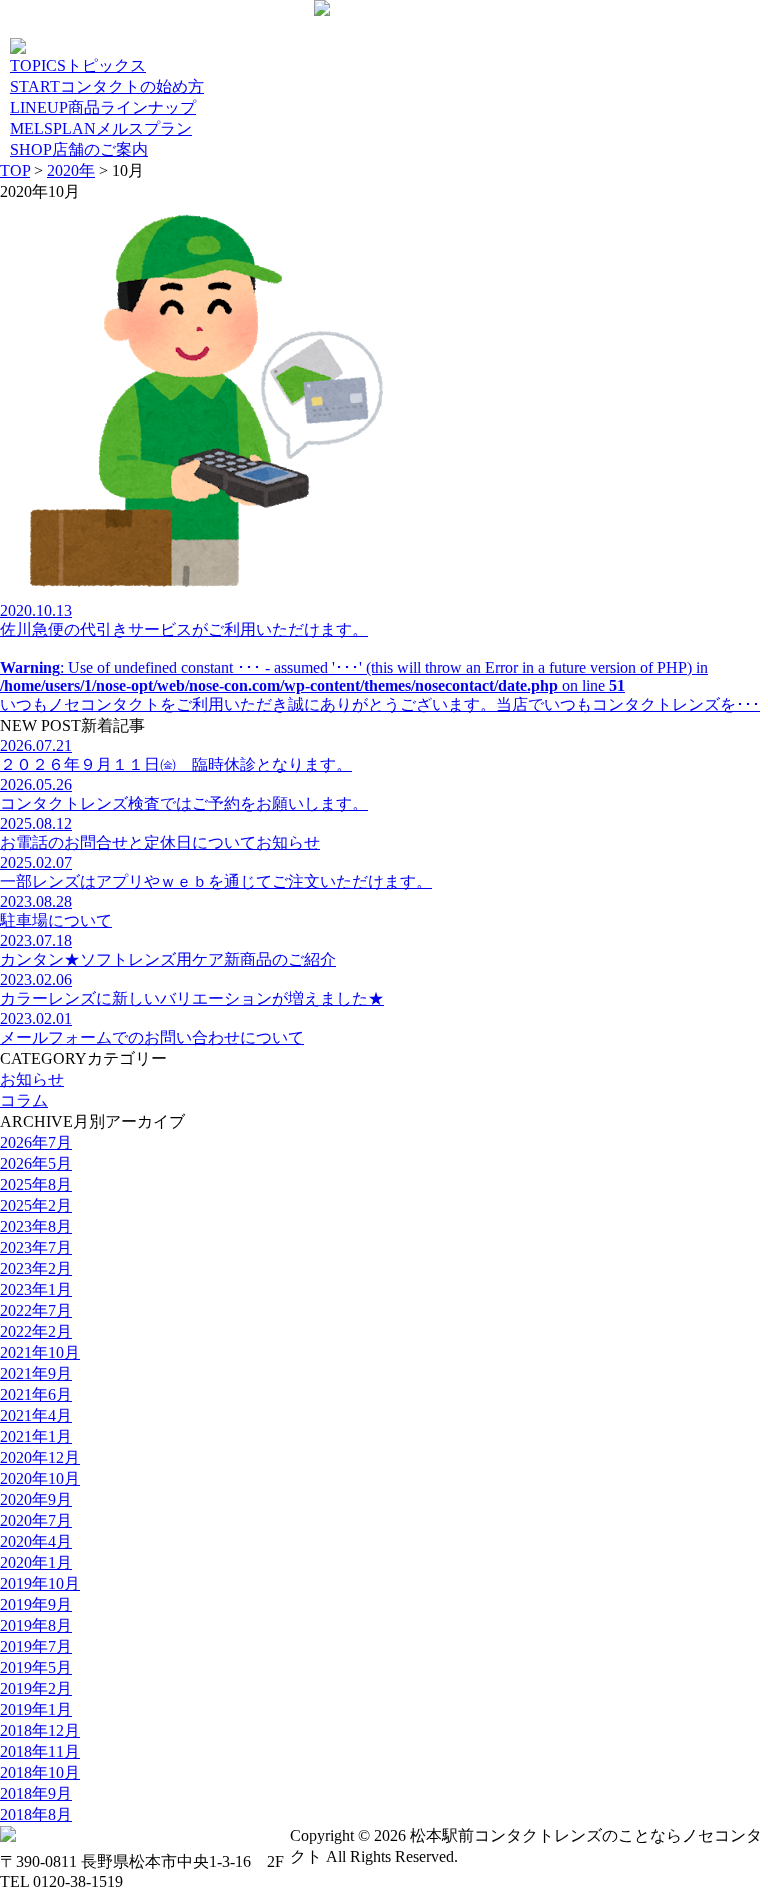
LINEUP (103, 107)
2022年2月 (36, 1331)
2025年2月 (36, 1205)
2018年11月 (40, 1751)
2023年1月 (36, 1289)
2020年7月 (36, 1520)
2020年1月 (36, 1562)
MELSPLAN (101, 128)
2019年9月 (36, 1604)
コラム (24, 1100)
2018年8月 (36, 1814)
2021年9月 (36, 1373)
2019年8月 (36, 1625)
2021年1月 (36, 1436)
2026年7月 (36, 1142)
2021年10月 (40, 1352)
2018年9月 (36, 1793)
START (107, 86)
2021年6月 (36, 1394)
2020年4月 (36, 1541)
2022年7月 (36, 1310)
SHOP (79, 149)
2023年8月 (36, 1226)
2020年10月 (40, 1478)
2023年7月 (36, 1247)
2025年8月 (36, 1184)
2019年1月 (36, 1709)
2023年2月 (36, 1268)
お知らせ (32, 1079)
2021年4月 (36, 1415)
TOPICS (78, 65)
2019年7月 (36, 1646)
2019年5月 (36, 1667)
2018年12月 (40, 1730)
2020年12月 (40, 1457)
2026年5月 (36, 1163)
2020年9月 (36, 1499)
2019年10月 (40, 1583)
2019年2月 (36, 1688)
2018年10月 (40, 1772)
